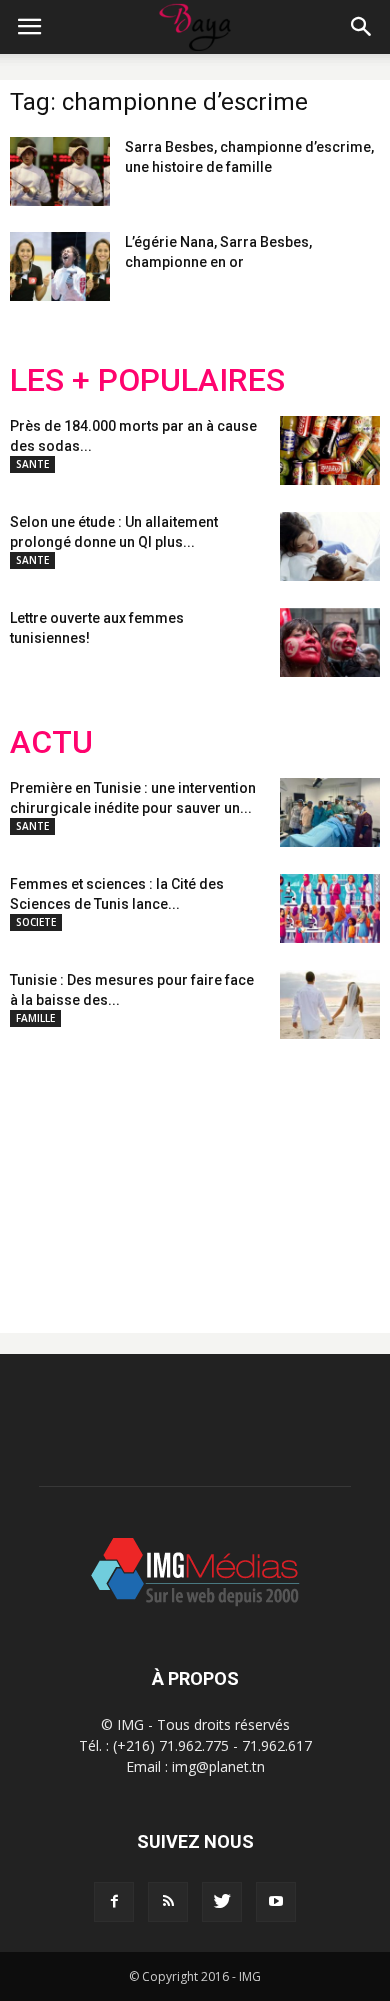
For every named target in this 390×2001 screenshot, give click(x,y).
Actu (51, 742)
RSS (197, 1170)
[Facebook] (114, 1902)
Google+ (274, 1170)
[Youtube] (276, 1902)
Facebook (47, 1170)
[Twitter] (222, 1902)
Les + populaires (147, 380)
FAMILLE (35, 1018)
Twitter (122, 1170)
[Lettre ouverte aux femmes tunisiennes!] (330, 642)
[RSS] (168, 1902)
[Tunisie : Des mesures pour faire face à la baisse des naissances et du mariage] (330, 1004)
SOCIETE (36, 922)
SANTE (32, 464)
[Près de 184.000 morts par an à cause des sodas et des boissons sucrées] (330, 450)
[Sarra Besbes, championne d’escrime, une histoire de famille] (60, 171)
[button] (362, 27)
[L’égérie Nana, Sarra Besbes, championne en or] (60, 266)
